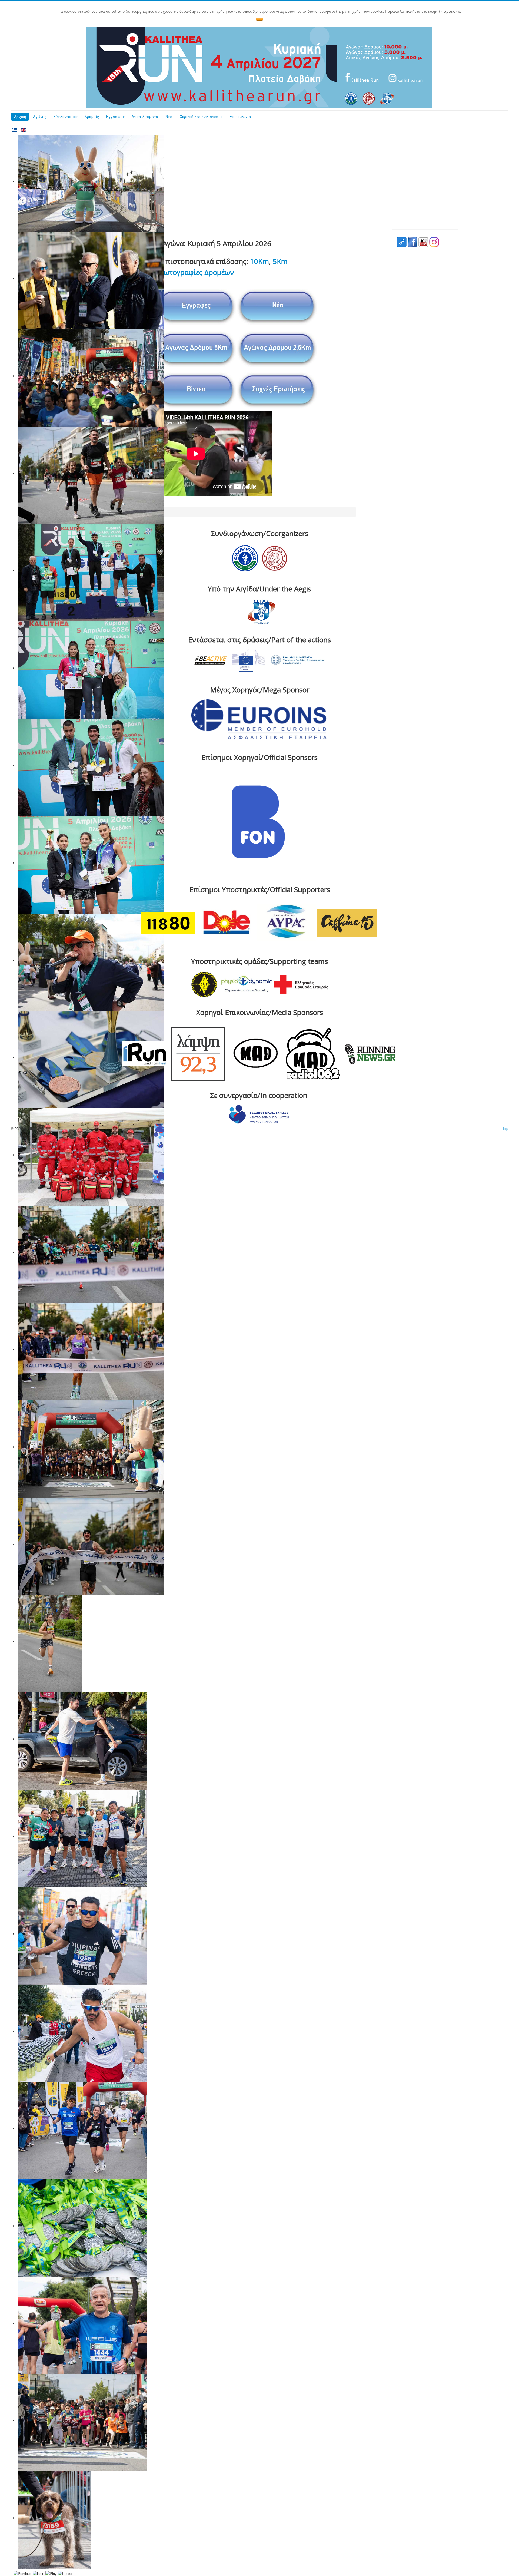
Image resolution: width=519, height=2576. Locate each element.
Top (505, 1128)
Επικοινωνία (240, 116)
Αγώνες (40, 116)
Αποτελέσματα (145, 116)
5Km (280, 261)
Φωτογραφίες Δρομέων (196, 272)
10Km (259, 261)
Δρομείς (92, 116)
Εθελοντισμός (65, 116)
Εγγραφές (115, 116)
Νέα (169, 116)
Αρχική (20, 116)
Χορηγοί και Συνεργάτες (201, 116)
